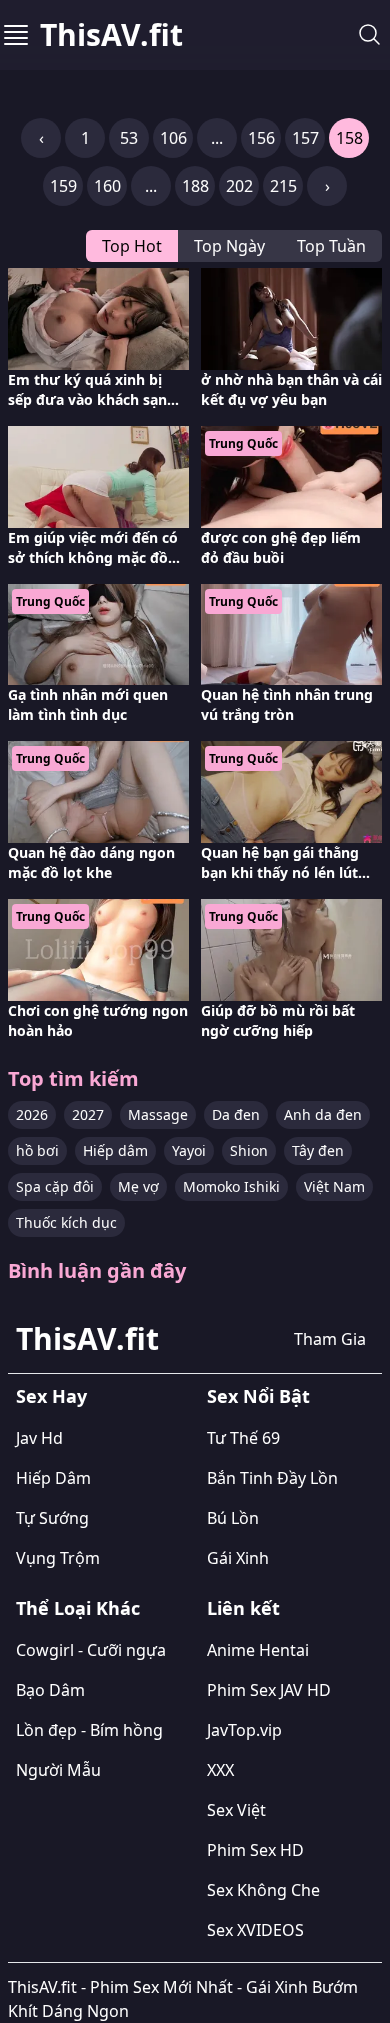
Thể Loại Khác (78, 1608)
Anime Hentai (258, 1650)
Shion (249, 1150)
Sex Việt (236, 1810)
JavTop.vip (244, 1730)
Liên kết (243, 1608)
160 (107, 186)
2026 (32, 1114)
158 (349, 138)
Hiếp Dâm (53, 1478)
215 (283, 186)
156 (261, 138)
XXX (220, 1770)
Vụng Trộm (58, 1558)
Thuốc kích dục (66, 1222)
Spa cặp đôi (55, 1186)
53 (129, 138)
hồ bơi (37, 1150)
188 (195, 186)
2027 (88, 1114)
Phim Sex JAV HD (269, 1690)
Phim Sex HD (255, 1850)
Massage (158, 1114)
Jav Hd (39, 1438)
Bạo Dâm (50, 1690)
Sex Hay (51, 1396)
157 (305, 138)
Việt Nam (334, 1186)
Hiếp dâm (115, 1150)
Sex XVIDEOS (255, 1930)
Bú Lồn (233, 1518)
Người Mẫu (58, 1770)
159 (63, 186)
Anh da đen (323, 1114)
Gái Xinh (238, 1558)
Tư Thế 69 (243, 1438)
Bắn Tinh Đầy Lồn (272, 1478)
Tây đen (318, 1150)
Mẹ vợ (138, 1186)
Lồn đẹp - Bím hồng (89, 1730)
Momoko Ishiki (231, 1186)
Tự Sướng (52, 1518)
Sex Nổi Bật (258, 1396)
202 (239, 186)
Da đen (236, 1114)
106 (173, 138)
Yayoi (189, 1150)
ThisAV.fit (111, 35)
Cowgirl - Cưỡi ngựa (91, 1650)
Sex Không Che (263, 1890)
